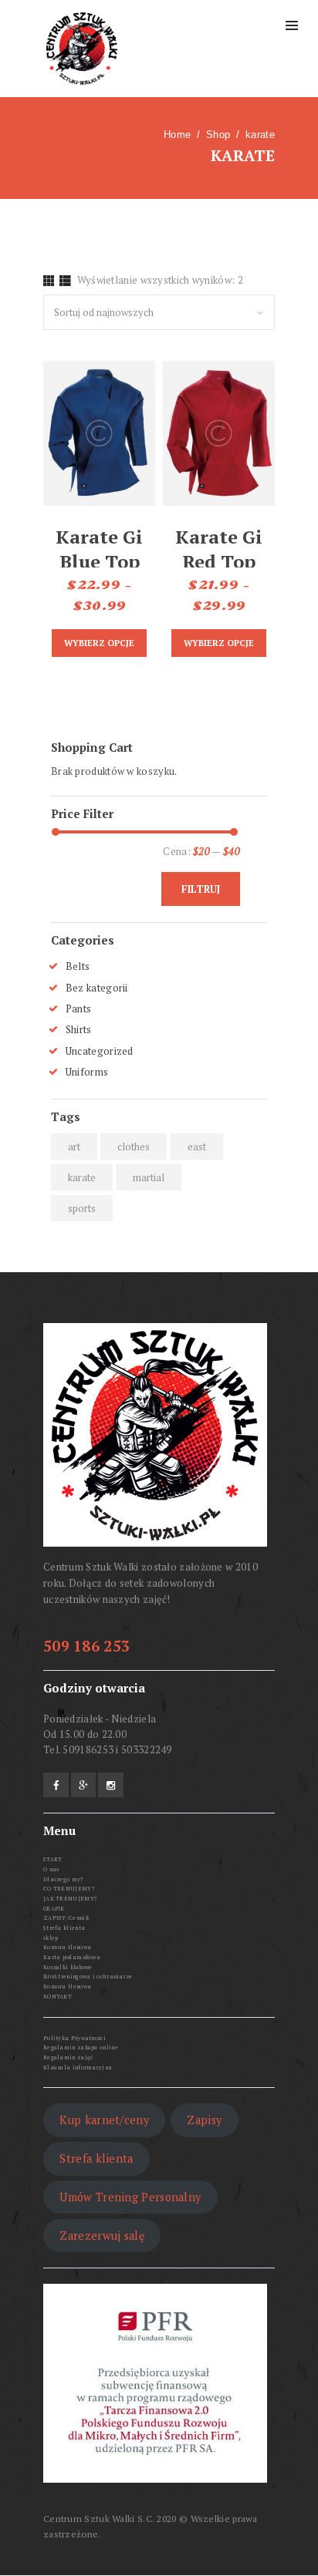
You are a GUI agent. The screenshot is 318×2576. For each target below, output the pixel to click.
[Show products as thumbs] (49, 280)
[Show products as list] (65, 280)
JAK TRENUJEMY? (70, 1898)
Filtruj (201, 889)
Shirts (79, 1029)
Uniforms (87, 1072)
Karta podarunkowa (72, 1957)
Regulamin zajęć (68, 2057)
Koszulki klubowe (68, 1967)
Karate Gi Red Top (219, 549)
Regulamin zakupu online (81, 2047)
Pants (79, 1009)
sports (82, 1208)
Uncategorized (100, 1051)
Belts (78, 966)
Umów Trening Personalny (130, 2197)
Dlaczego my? (64, 1879)
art (74, 1147)
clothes (134, 1147)
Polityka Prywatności (74, 2038)
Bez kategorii (97, 988)
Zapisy (204, 2120)
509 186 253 (86, 1646)
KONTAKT (58, 1996)
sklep (51, 1938)
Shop (218, 135)
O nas (51, 1869)
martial (149, 1177)
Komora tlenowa (67, 1947)
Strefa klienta (64, 1928)
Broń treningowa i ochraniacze (88, 1976)
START (53, 1859)
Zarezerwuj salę (102, 2236)
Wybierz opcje (99, 643)
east (197, 1147)
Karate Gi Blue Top (99, 549)
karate (82, 1177)
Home (177, 135)
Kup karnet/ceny (104, 2120)
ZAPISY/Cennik (66, 1918)
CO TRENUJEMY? (69, 1888)
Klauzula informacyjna (78, 2067)
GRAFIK (54, 1908)
